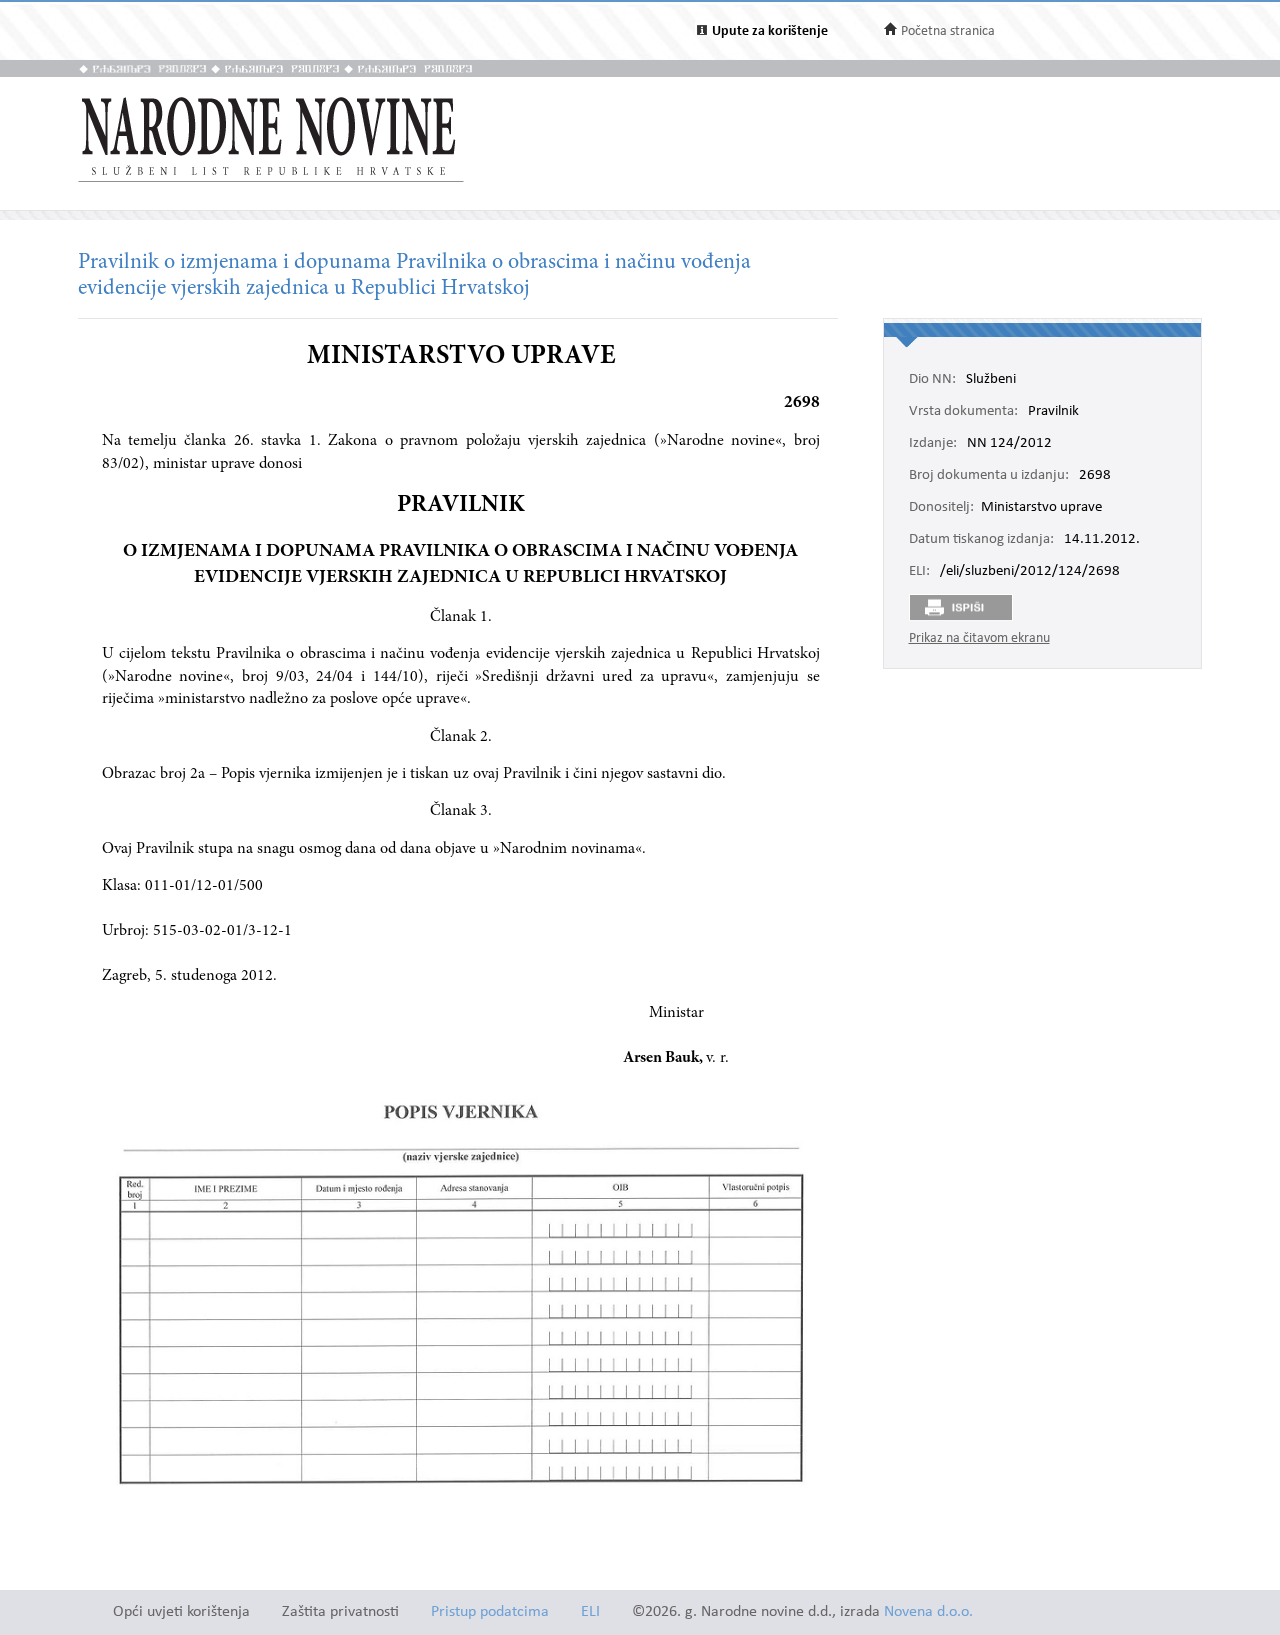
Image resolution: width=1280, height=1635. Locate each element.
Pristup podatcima (490, 1612)
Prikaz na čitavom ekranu (979, 638)
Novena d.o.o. (928, 1612)
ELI (590, 1612)
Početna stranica (948, 31)
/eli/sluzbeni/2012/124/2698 (1030, 572)
